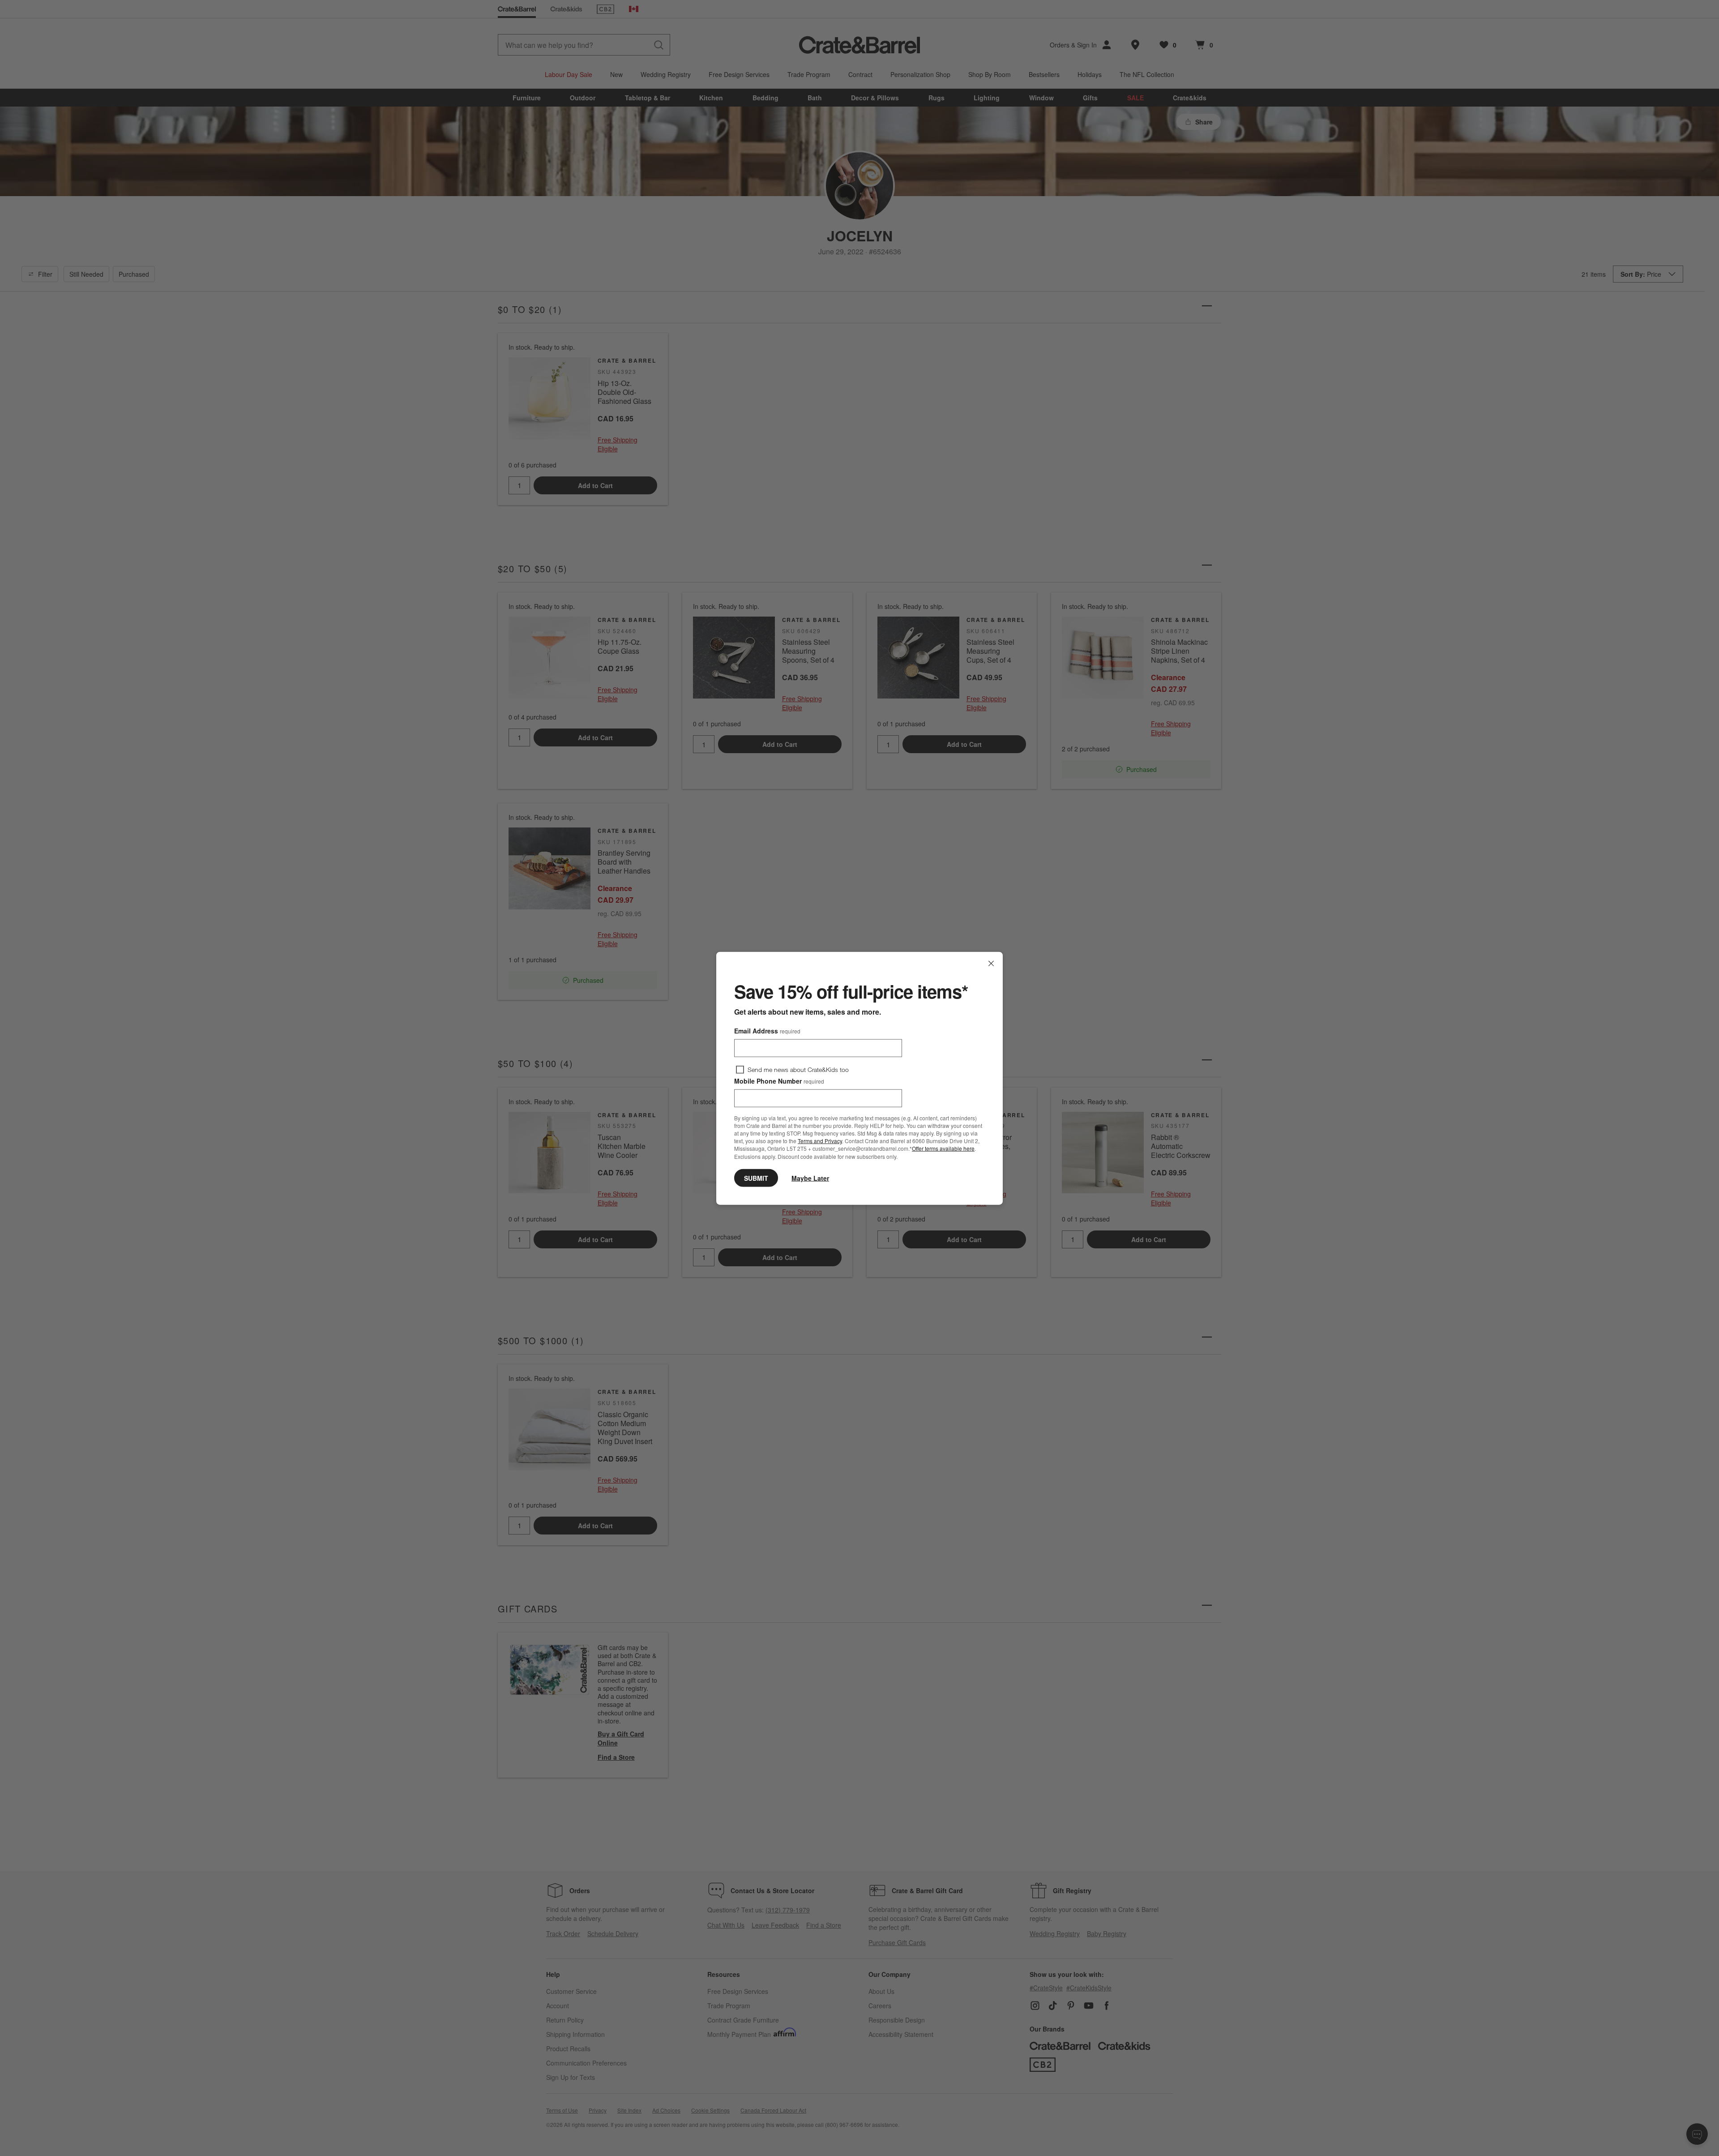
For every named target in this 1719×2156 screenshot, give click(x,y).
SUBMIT (756, 1178)
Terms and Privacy (820, 1140)
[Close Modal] (991, 963)
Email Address (767, 1030)
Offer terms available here (943, 1148)
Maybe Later (810, 1178)
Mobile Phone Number (779, 1080)
